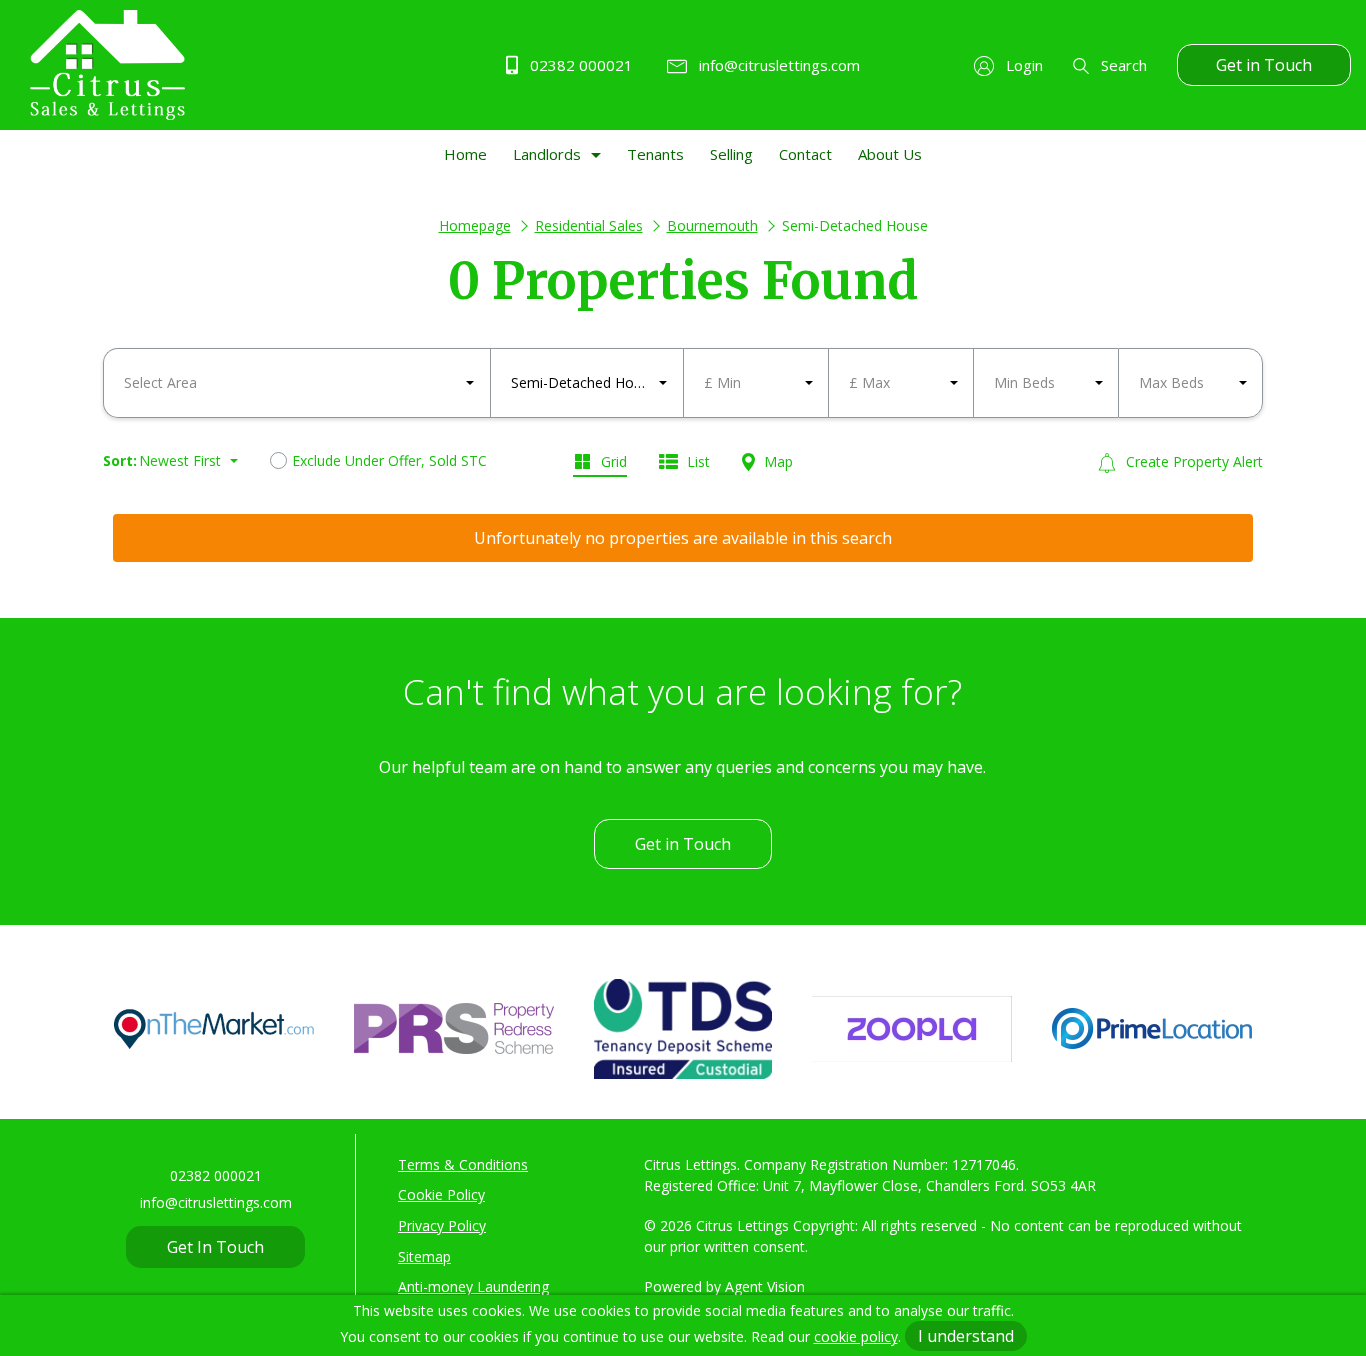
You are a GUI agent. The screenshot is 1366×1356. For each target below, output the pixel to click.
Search (1122, 65)
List (696, 461)
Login (1022, 65)
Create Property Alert (1192, 461)
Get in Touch (1264, 65)
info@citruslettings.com (777, 65)
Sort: (120, 460)
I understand (966, 1336)
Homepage (475, 225)
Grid (612, 461)
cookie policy (856, 1336)
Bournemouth (712, 225)
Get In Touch (215, 1247)
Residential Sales (589, 225)
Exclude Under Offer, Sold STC (389, 460)
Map (776, 461)
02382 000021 (579, 65)
